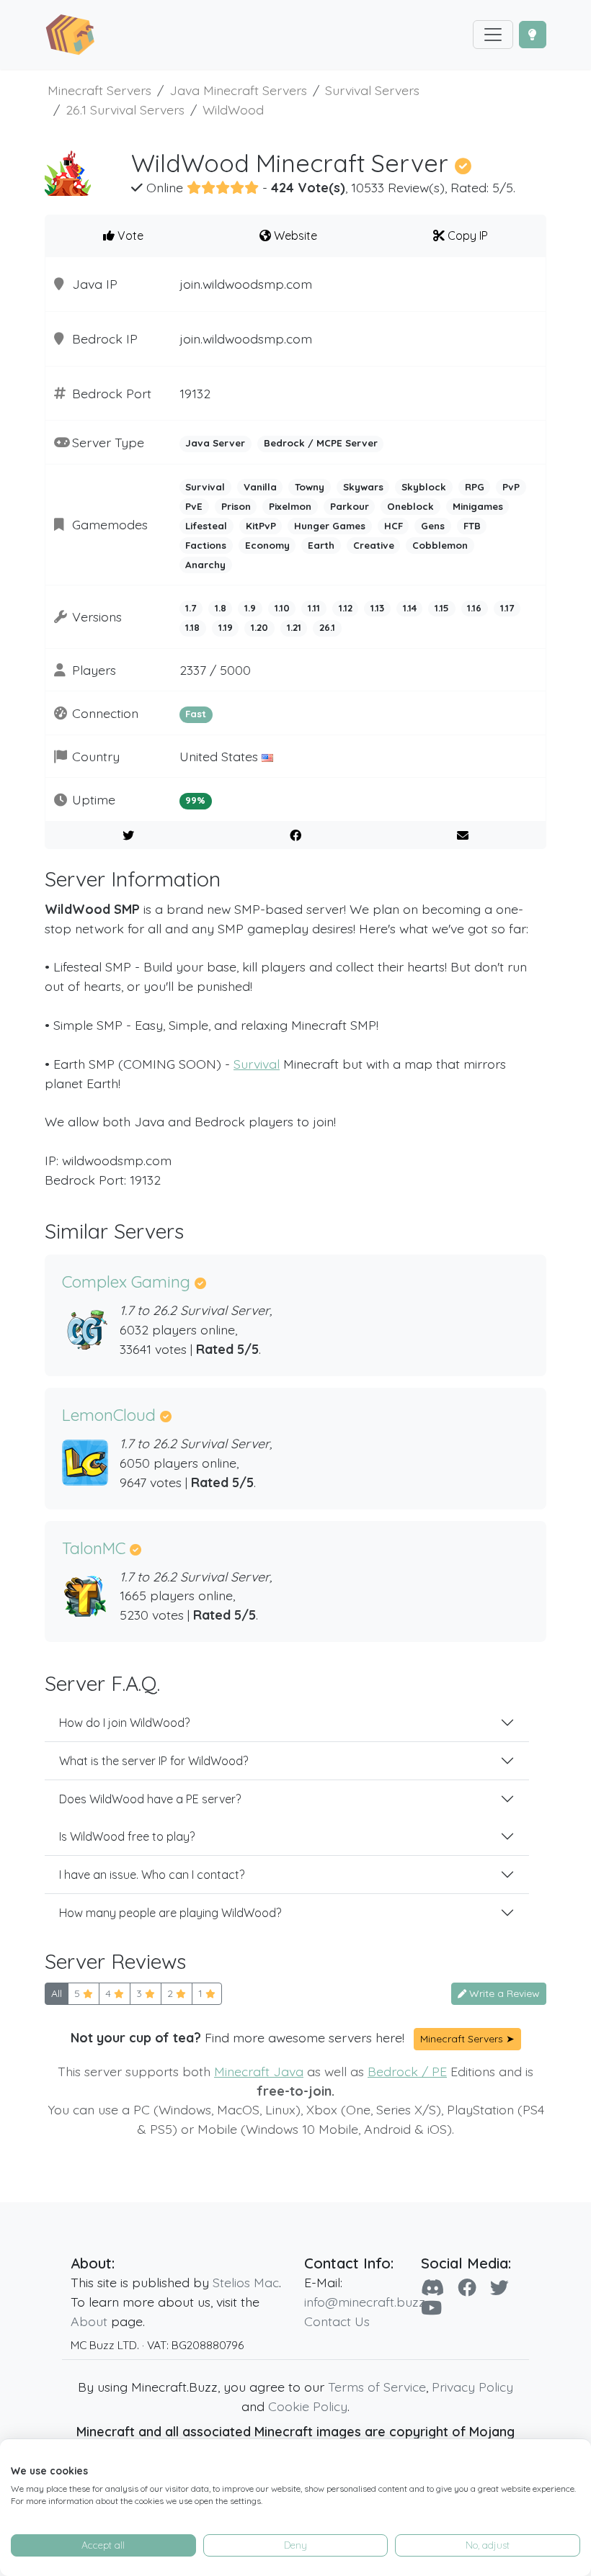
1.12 (346, 608)
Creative (374, 545)
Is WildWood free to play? (127, 1836)
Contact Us (337, 2321)
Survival (205, 487)
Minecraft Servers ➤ (467, 2039)
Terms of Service (377, 2387)
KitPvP (261, 526)
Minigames (478, 506)
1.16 (474, 608)
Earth (321, 545)
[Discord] (432, 2287)
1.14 (410, 608)
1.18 (192, 627)
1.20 (259, 627)
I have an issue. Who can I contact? (152, 1875)
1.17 (507, 608)
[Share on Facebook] (296, 835)
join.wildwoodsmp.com (246, 284)
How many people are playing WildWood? (170, 1913)
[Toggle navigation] (493, 35)
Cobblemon (440, 545)
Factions (206, 545)
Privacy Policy (472, 2387)
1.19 (226, 627)
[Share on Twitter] (129, 835)
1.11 (314, 608)
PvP (511, 487)
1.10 (282, 608)
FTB (472, 526)
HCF (394, 526)
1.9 (250, 608)
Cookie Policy (308, 2406)
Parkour (350, 506)
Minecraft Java (259, 2071)
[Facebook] (467, 2287)
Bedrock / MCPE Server (321, 443)
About (89, 2321)
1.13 (377, 608)
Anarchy (205, 565)
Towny (310, 487)
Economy (267, 545)
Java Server (215, 443)
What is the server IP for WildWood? (154, 1761)
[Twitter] (499, 2287)
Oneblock (410, 506)
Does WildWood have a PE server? (150, 1799)
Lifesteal (206, 526)
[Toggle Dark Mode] (533, 35)
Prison (236, 506)
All (57, 1993)
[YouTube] (431, 2307)
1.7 (191, 608)
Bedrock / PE (407, 2071)
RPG (475, 487)
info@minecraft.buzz (365, 2302)
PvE (194, 506)
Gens (433, 526)
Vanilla (260, 487)
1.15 (442, 608)
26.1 (327, 627)
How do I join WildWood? (124, 1723)
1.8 (221, 608)
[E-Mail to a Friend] (462, 835)
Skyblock (424, 487)
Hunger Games (330, 526)
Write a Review (503, 1993)
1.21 (294, 627)
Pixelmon (290, 506)
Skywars (363, 487)
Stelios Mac (246, 2282)
